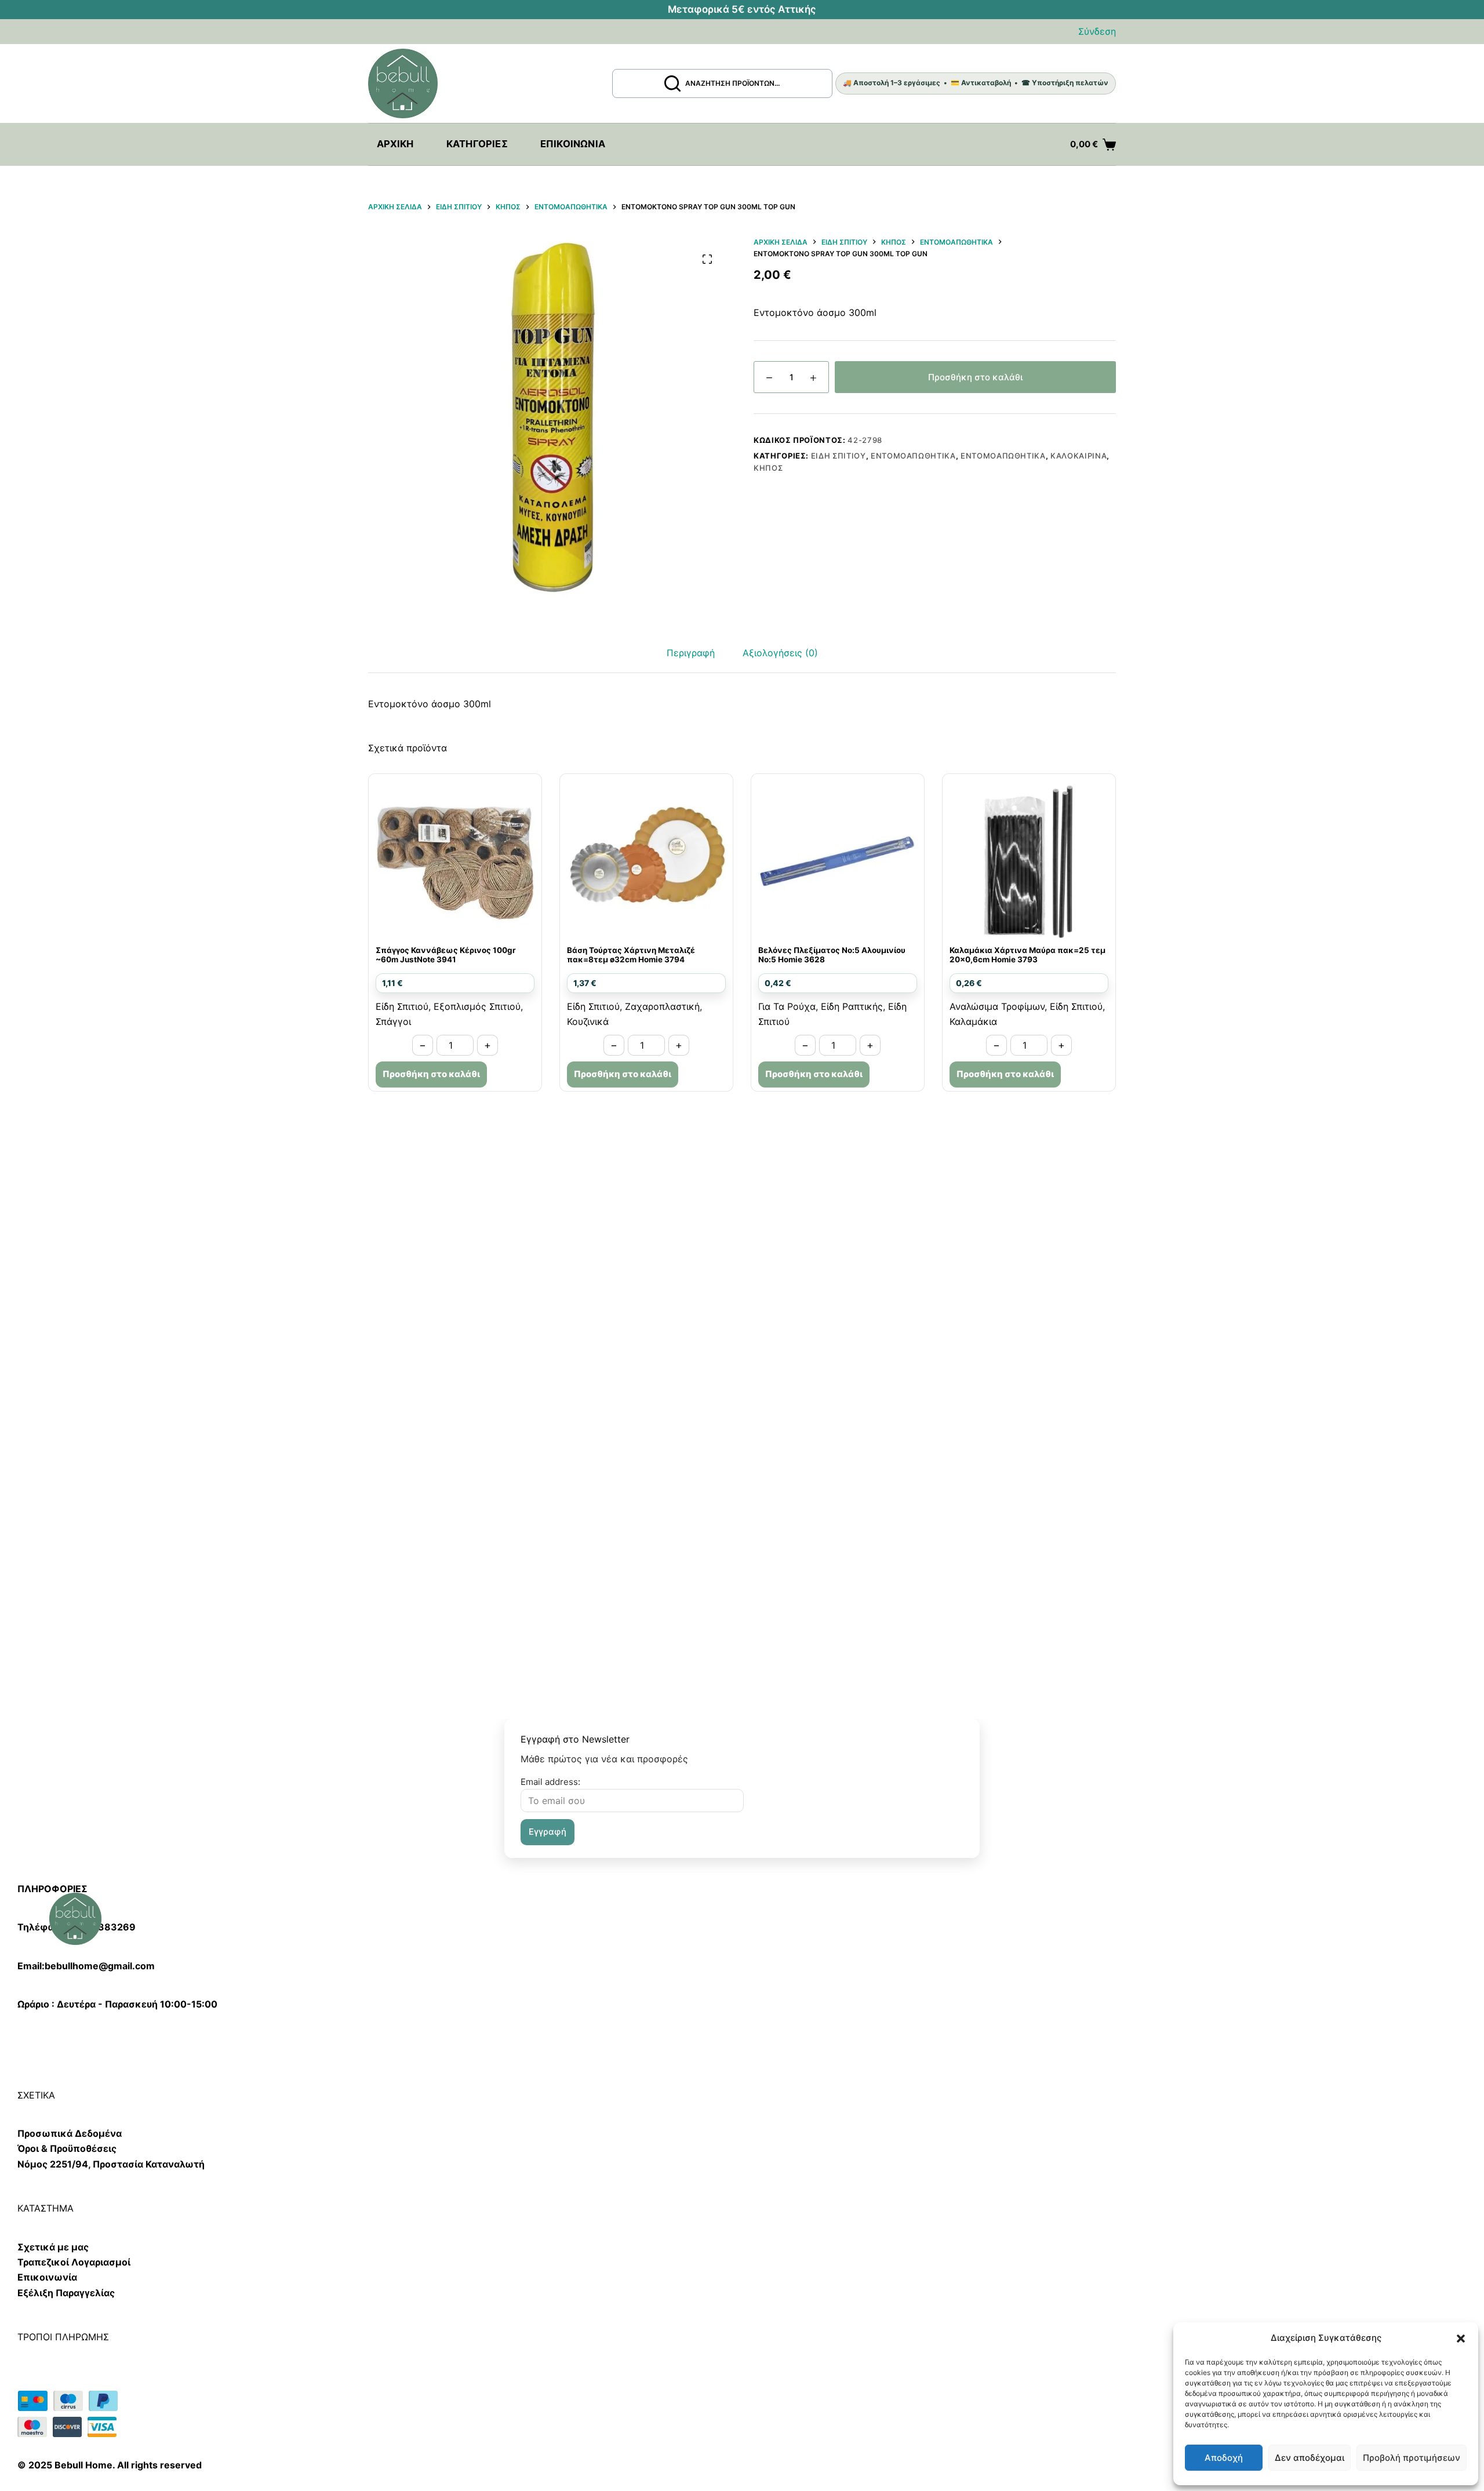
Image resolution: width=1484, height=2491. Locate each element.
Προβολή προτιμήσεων (1412, 2458)
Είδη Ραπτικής (852, 1006)
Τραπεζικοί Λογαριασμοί (74, 2262)
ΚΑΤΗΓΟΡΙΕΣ (477, 144)
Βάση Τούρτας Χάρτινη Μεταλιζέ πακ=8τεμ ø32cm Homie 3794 (631, 955)
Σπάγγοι (393, 1021)
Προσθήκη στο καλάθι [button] (431, 1074)
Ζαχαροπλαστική (662, 1006)
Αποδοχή (1224, 2458)
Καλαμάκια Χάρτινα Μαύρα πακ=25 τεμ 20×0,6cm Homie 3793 (1027, 955)
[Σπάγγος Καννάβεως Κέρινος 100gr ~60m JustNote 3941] (455, 860)
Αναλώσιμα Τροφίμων (997, 1006)
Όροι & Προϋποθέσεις (67, 2148)
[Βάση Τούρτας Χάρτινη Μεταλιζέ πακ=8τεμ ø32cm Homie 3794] (646, 860)
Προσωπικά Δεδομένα (70, 2133)
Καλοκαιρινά (1079, 456)
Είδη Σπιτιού (839, 456)
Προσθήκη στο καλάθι (975, 377)
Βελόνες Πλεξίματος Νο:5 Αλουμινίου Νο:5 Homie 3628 (832, 955)
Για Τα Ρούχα (787, 1006)
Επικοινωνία (573, 144)
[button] (1461, 2339)
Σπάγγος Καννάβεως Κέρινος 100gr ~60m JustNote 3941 (446, 955)
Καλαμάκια (973, 1021)
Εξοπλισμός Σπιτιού (477, 1006)
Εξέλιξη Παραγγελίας (66, 2293)
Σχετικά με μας (53, 2247)
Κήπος (768, 468)
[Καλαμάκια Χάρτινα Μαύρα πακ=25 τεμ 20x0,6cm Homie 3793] (1029, 860)
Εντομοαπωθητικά (913, 456)
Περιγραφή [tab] (691, 653)
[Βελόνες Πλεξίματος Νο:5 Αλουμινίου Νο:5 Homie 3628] (838, 860)
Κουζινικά (588, 1021)
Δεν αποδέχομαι (1310, 2458)
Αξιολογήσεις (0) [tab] (780, 653)
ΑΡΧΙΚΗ (395, 144)
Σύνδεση (1097, 31)
